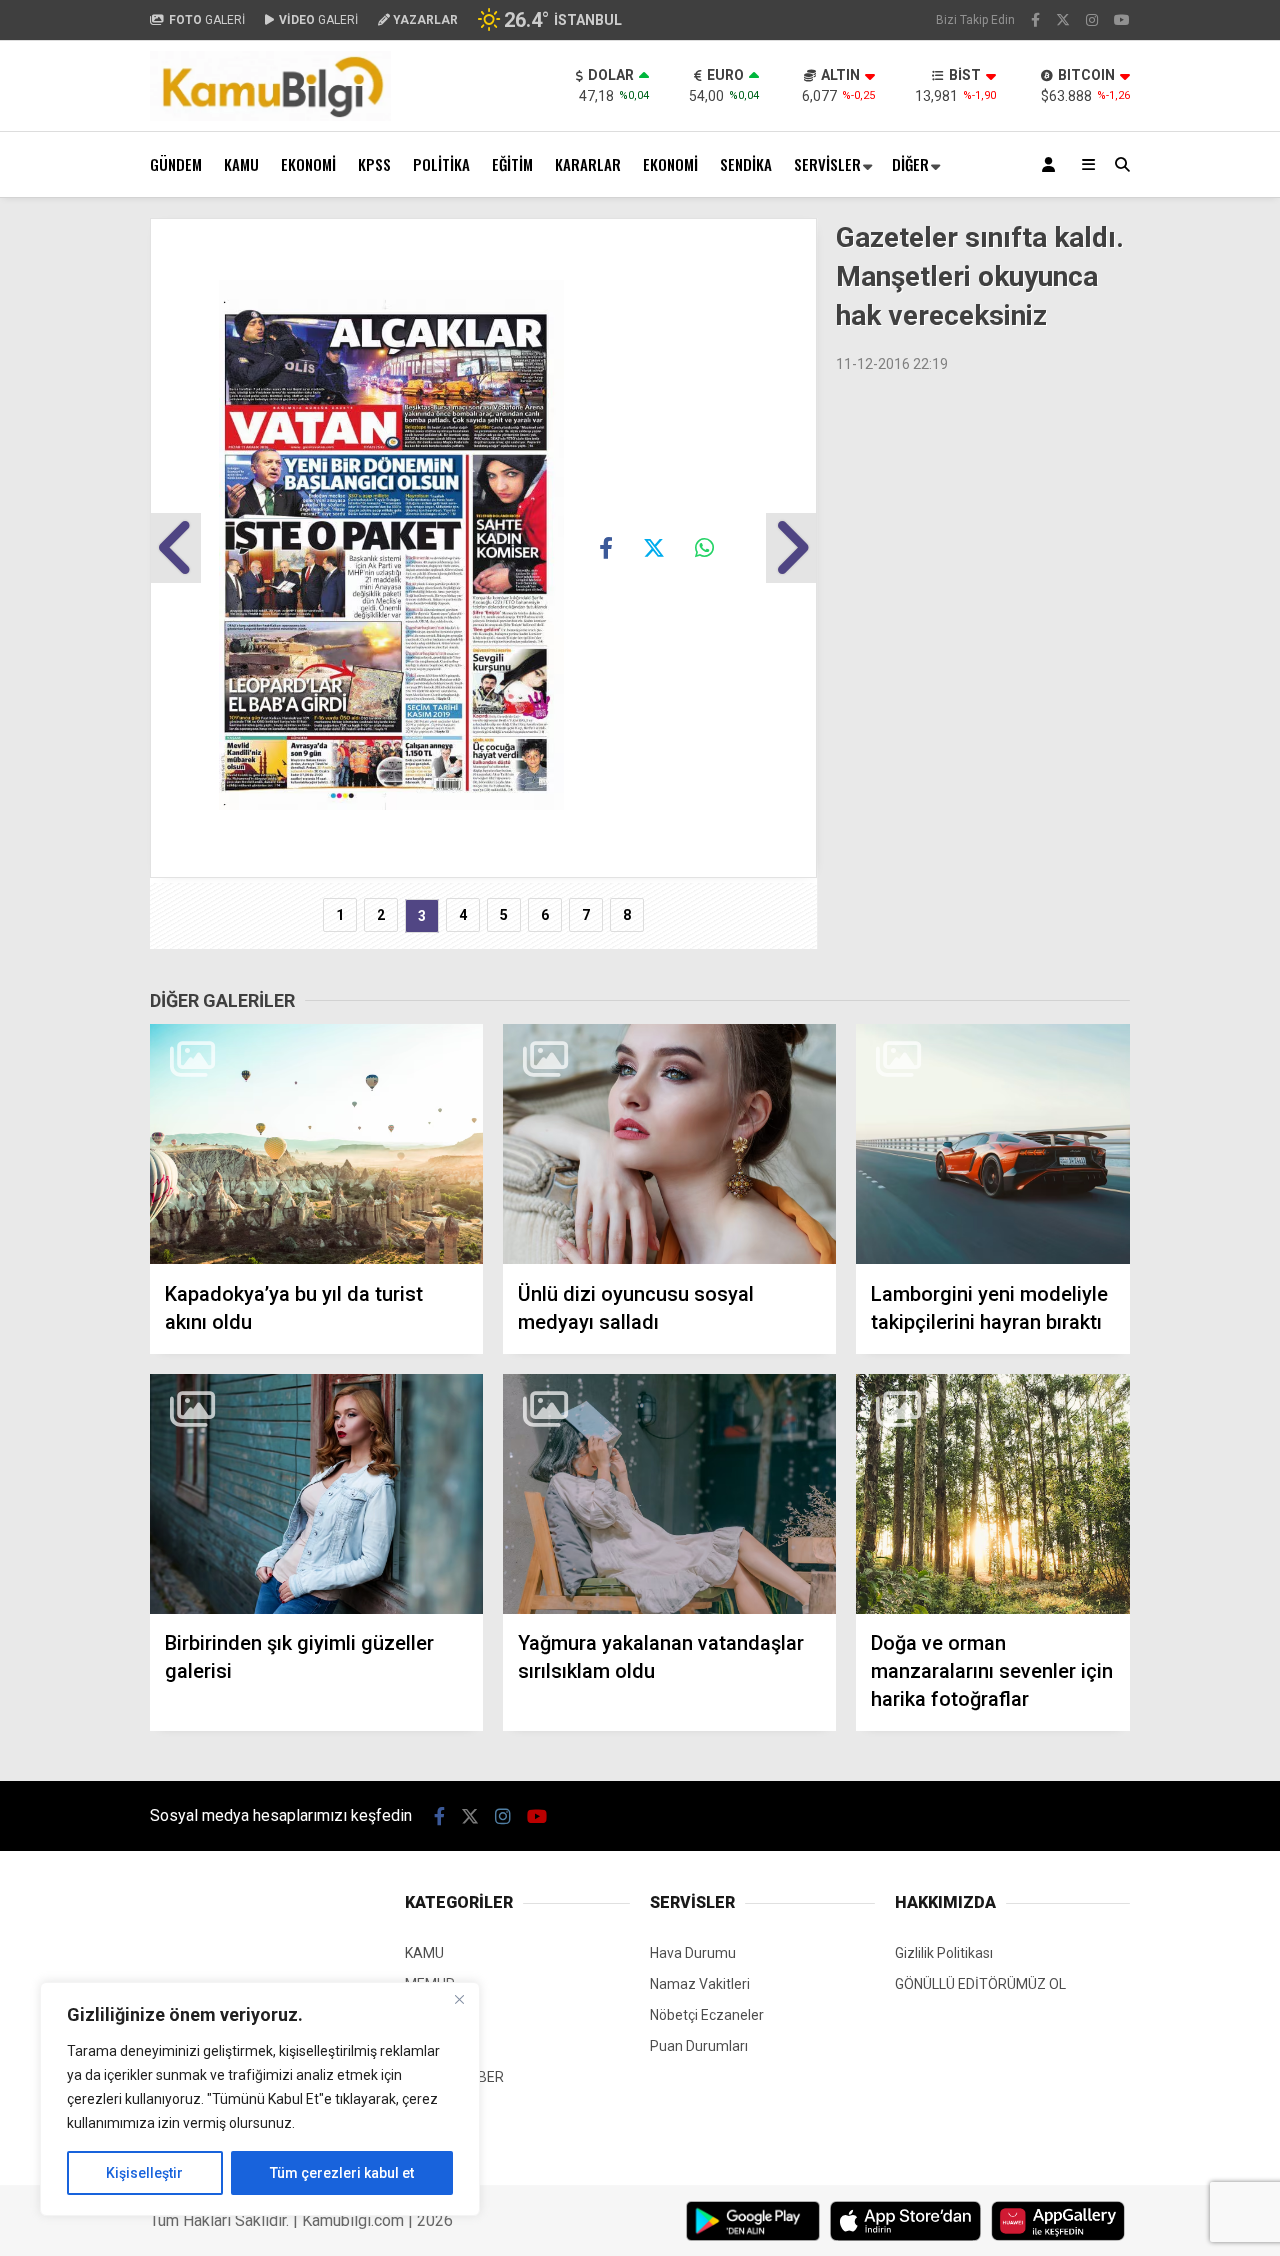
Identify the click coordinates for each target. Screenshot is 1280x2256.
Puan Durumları (699, 2046)
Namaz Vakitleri (700, 1984)
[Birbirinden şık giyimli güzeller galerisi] (316, 1494)
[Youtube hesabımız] (1122, 20)
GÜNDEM (176, 164)
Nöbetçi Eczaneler (707, 2015)
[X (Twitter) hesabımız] (1063, 20)
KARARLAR (588, 164)
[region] (260, 2099)
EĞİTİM (512, 164)
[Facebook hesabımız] (1035, 20)
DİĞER (910, 164)
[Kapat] (459, 1999)
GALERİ (207, 20)
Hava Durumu (693, 1953)
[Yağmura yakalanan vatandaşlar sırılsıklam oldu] (669, 1494)
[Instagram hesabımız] (1092, 20)
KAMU (241, 164)
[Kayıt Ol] (1052, 164)
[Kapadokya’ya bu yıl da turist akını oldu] (316, 1144)
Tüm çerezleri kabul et (342, 2173)
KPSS (374, 164)
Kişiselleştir (144, 2173)
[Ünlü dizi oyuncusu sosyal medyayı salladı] (669, 1144)
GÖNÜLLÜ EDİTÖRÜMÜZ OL (980, 1984)
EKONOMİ (308, 164)
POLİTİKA (441, 164)
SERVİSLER (827, 164)
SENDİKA (746, 164)
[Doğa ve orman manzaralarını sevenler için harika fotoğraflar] (993, 1494)
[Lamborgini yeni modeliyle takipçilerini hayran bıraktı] (993, 1144)
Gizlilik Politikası (944, 1953)
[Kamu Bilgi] (270, 116)
